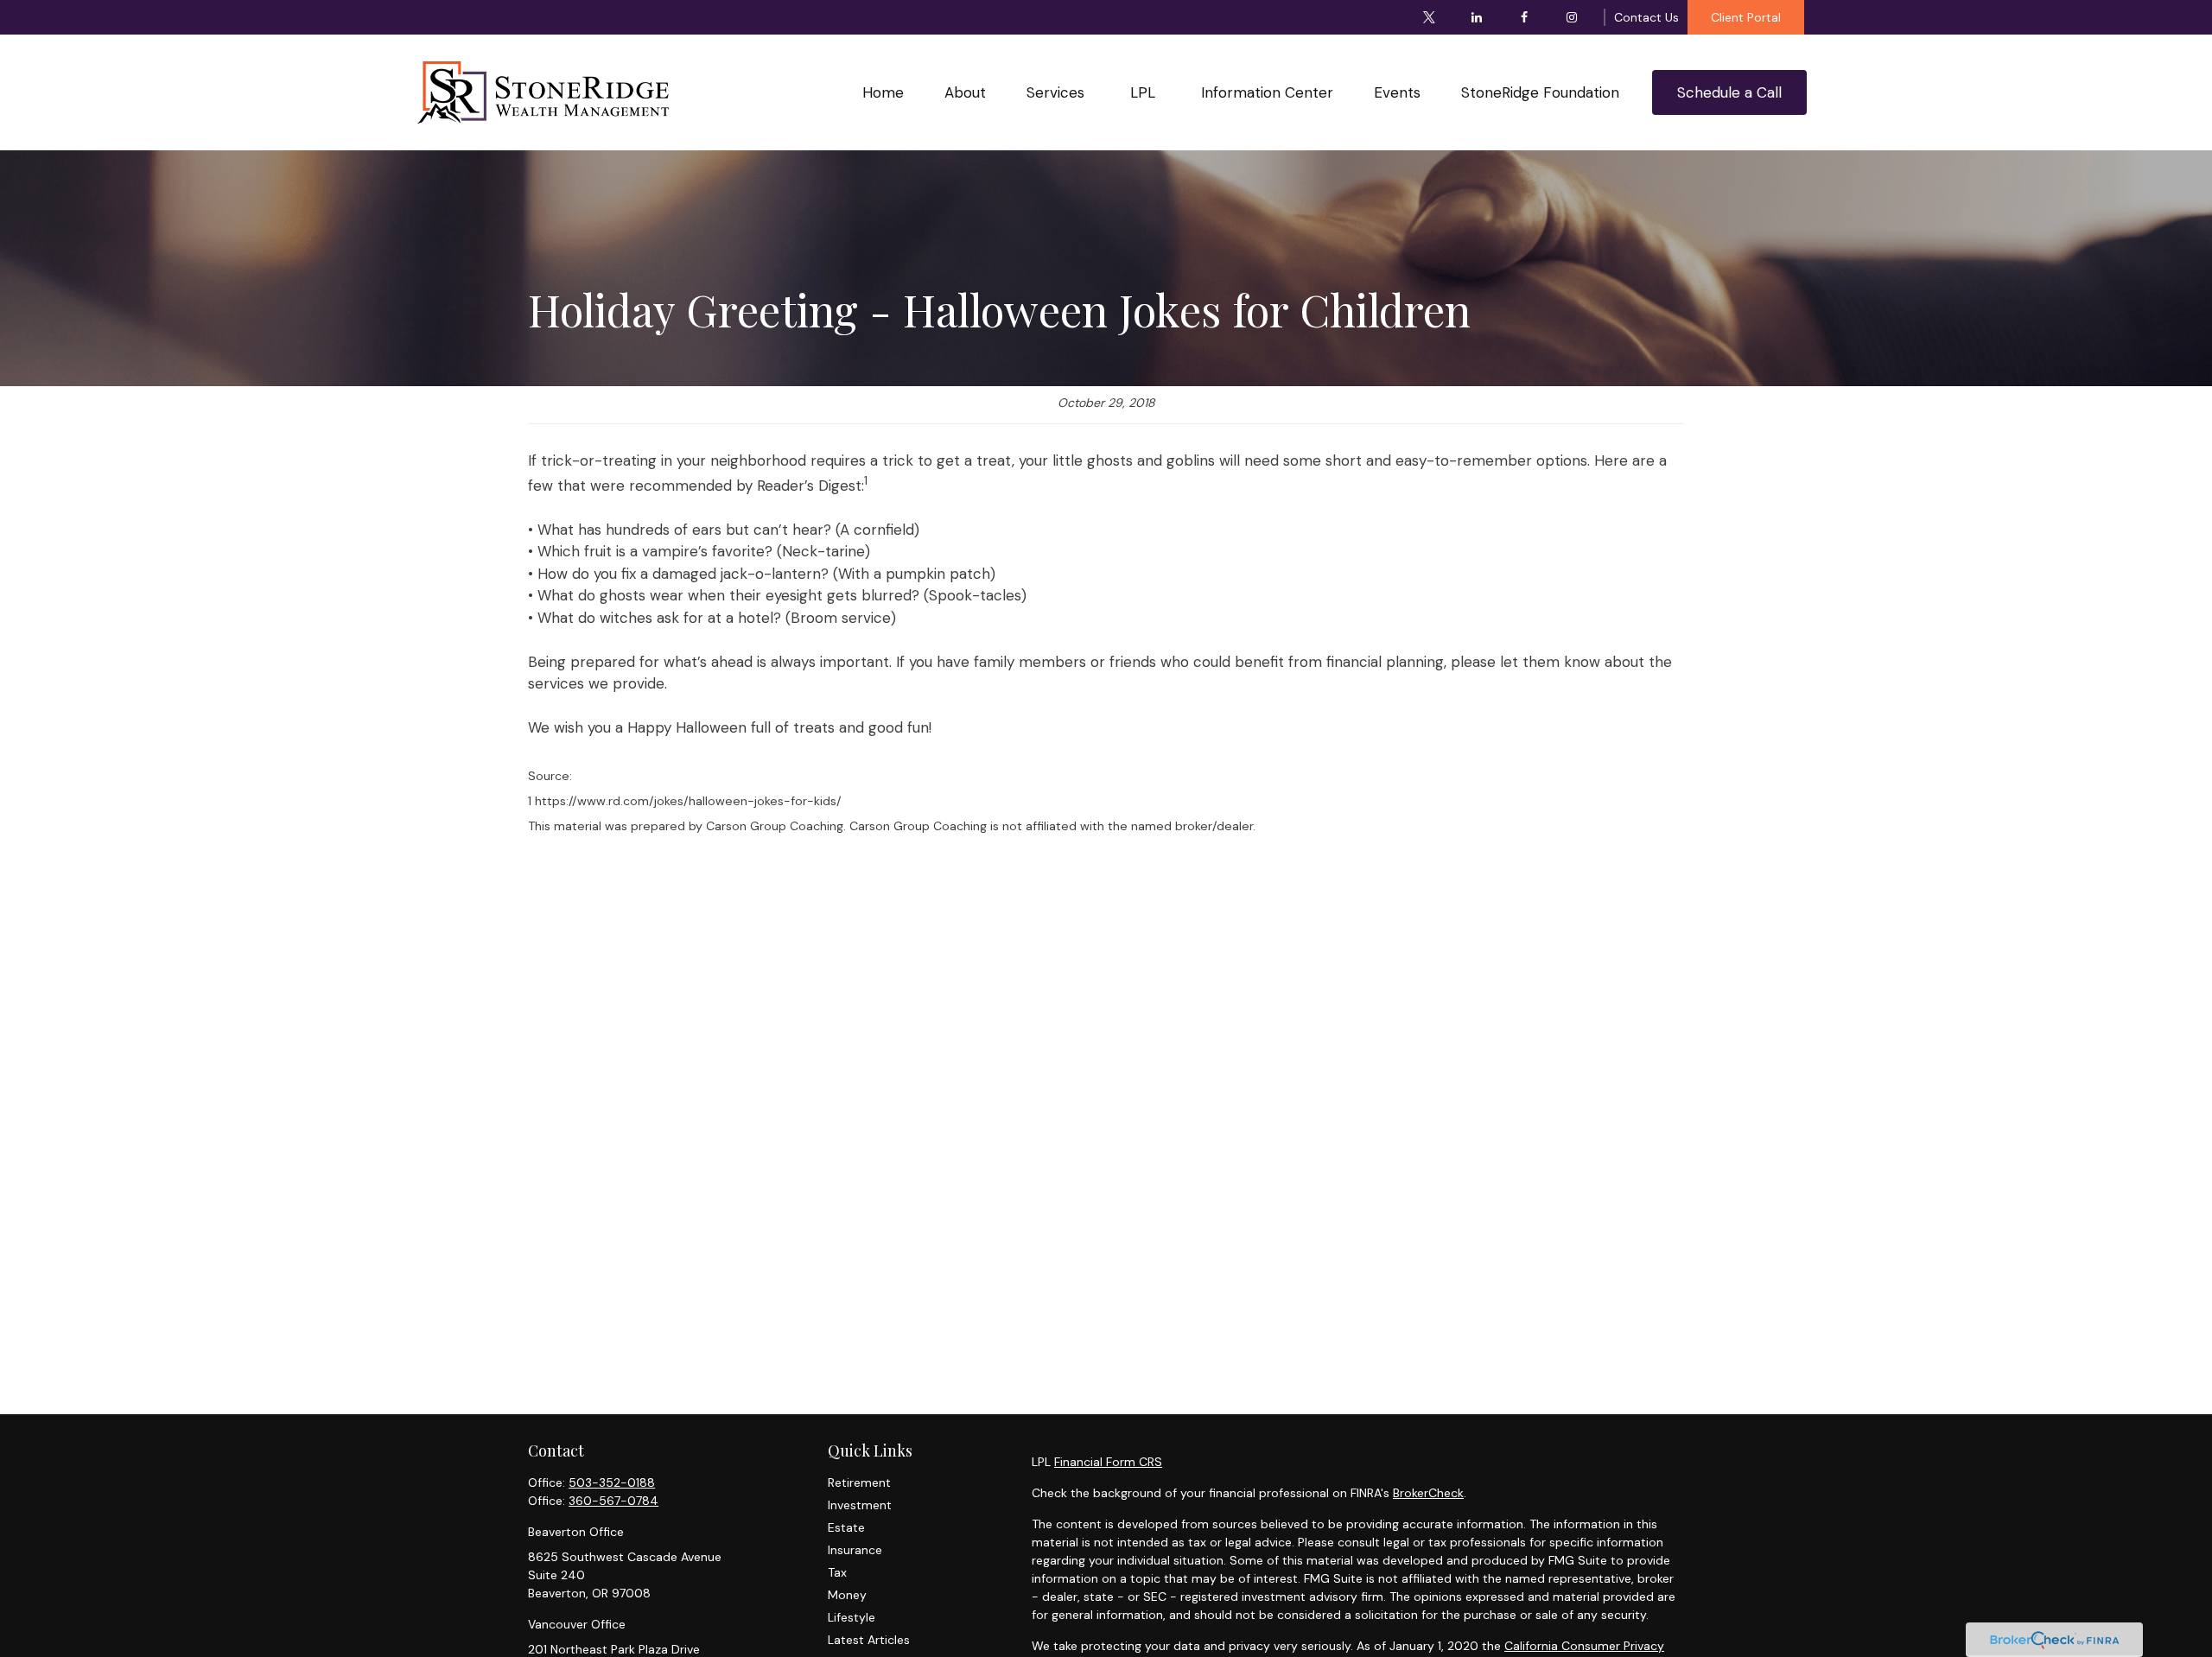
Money (847, 1595)
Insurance (855, 1550)
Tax (837, 1572)
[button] (883, 92)
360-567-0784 (613, 1501)
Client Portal (1746, 17)
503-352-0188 (612, 1482)
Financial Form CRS (1108, 1462)
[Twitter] (1430, 17)
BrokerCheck (1428, 1493)
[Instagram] (1572, 17)
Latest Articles (869, 1640)
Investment (860, 1505)
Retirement (859, 1482)
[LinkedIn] (1477, 17)
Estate (846, 1527)
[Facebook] (1525, 17)
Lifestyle (852, 1617)
